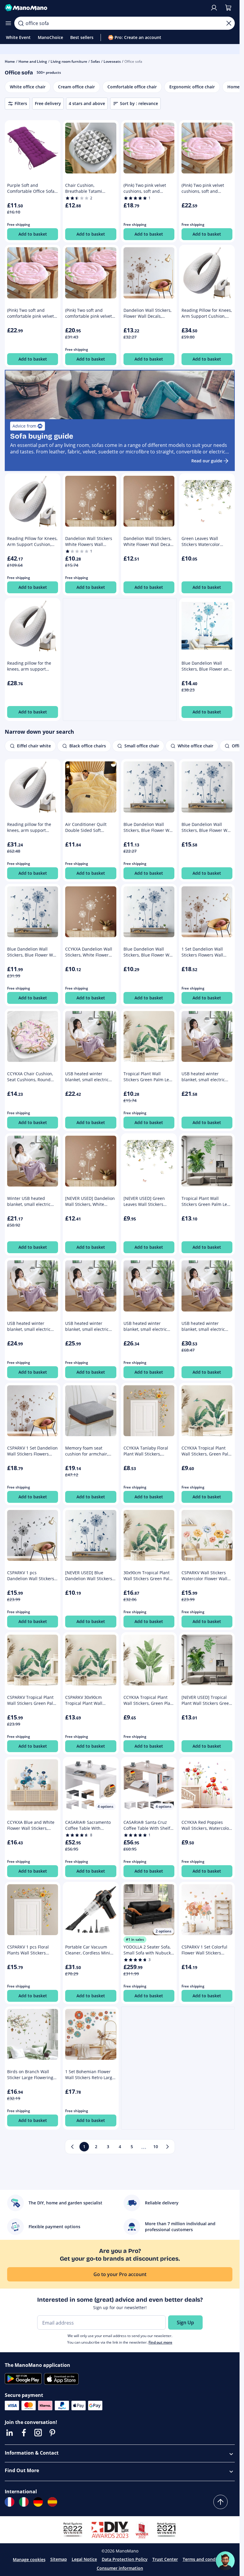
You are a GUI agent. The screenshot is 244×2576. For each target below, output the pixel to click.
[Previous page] (72, 2147)
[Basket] (228, 8)
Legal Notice (84, 2559)
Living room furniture (69, 61)
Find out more (160, 2342)
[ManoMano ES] (52, 2502)
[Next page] (168, 2147)
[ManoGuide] (225, 2561)
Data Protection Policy (125, 2559)
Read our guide (207, 461)
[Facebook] (24, 2433)
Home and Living (33, 61)
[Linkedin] (10, 2433)
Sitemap (59, 2559)
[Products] (8, 23)
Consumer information (120, 2568)
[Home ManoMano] (105, 8)
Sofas (95, 61)
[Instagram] (38, 2433)
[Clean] (229, 23)
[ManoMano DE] (38, 2502)
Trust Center (165, 2559)
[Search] (21, 23)
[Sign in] (214, 8)
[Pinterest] (52, 2433)
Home (10, 61)
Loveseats (112, 61)
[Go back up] (220, 2502)
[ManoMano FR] (10, 2502)
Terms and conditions (205, 2559)
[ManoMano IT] (24, 2502)
